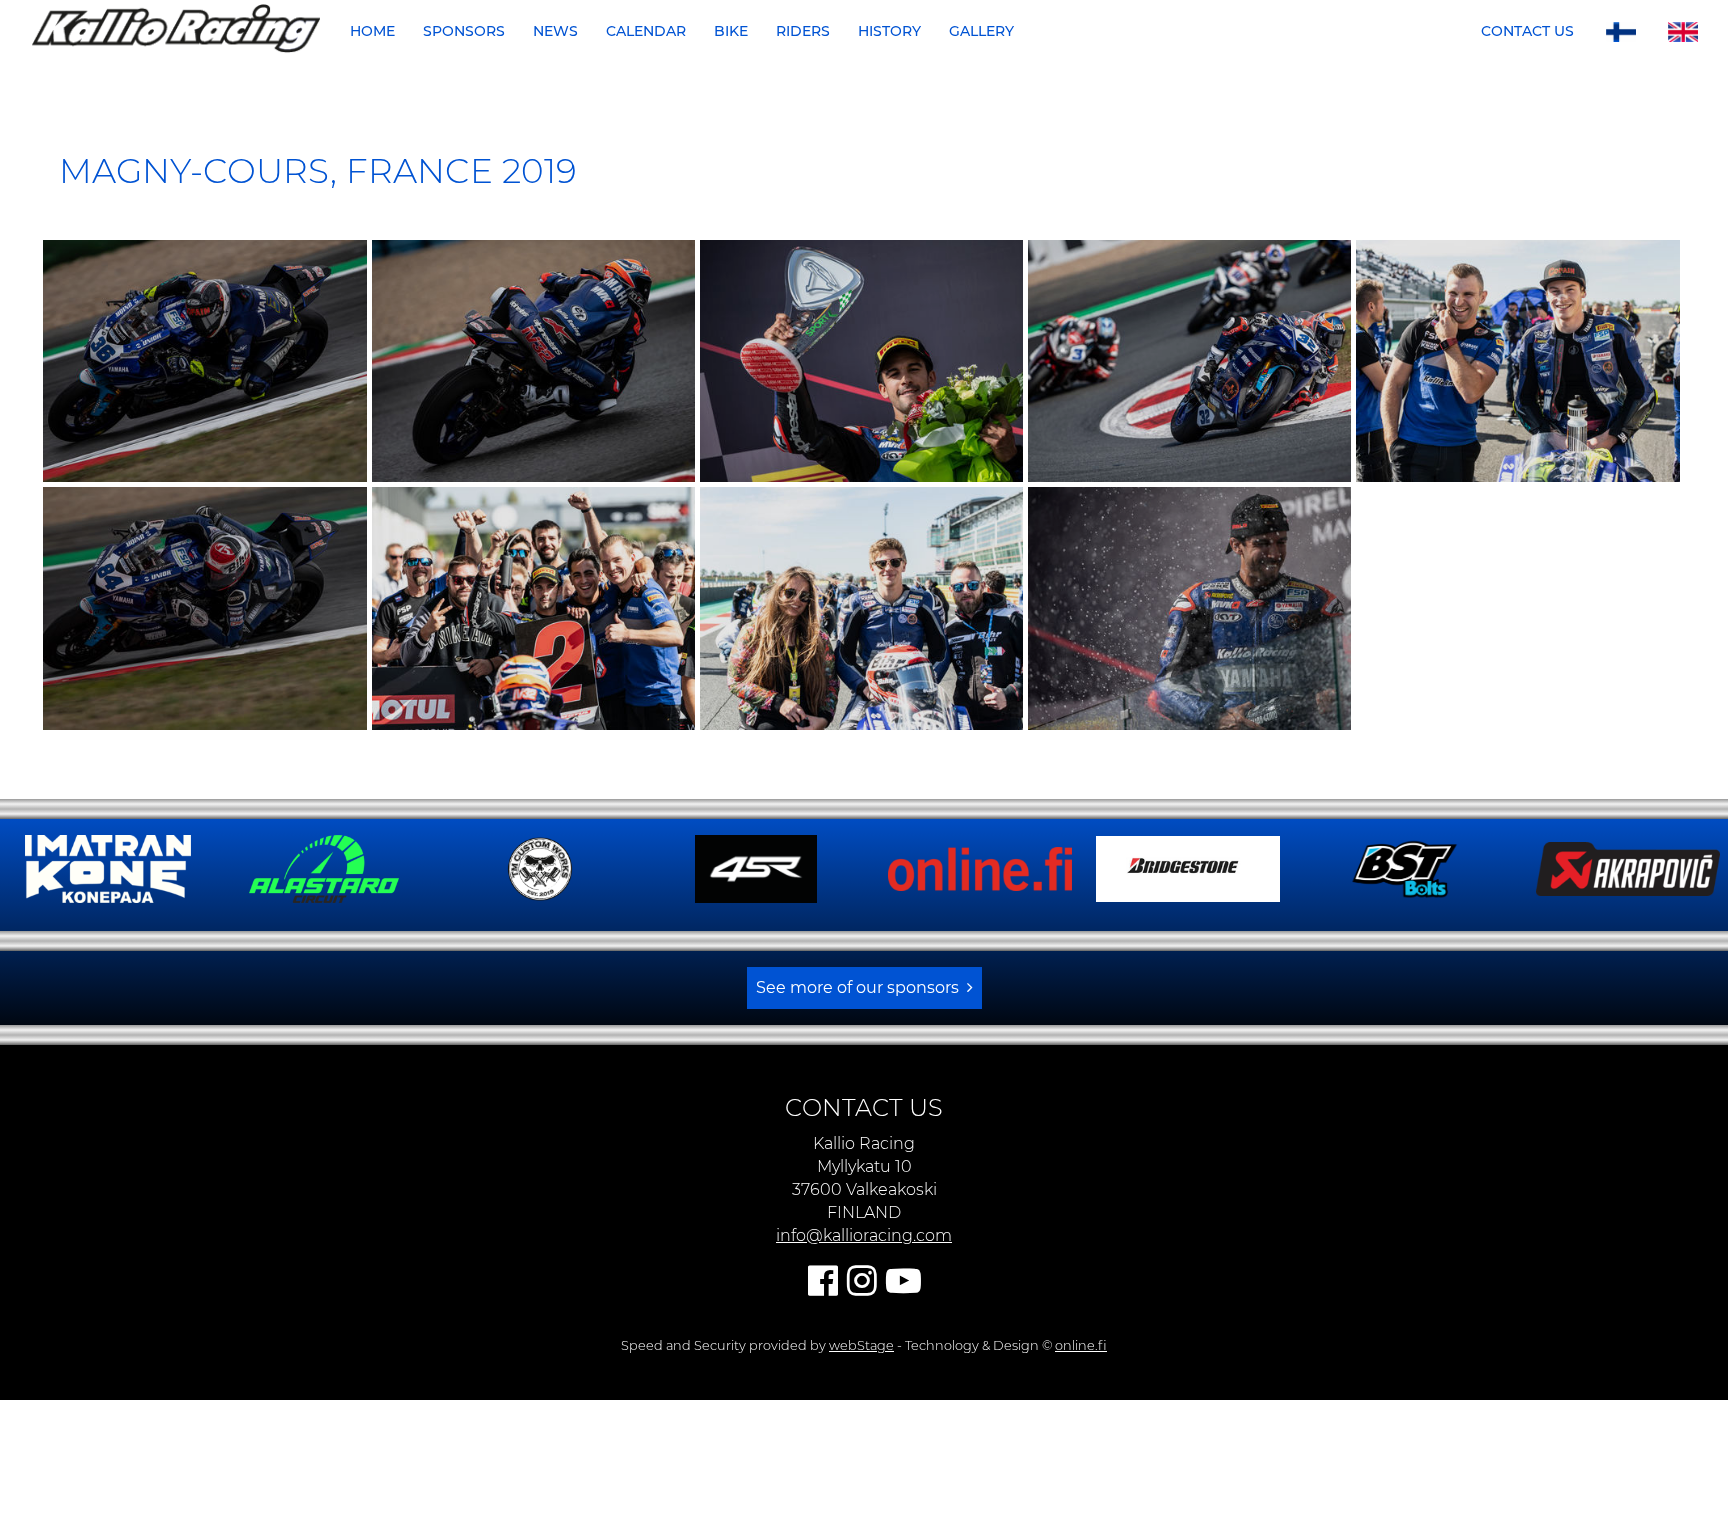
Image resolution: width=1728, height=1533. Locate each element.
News (555, 31)
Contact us (1527, 31)
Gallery (981, 31)
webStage (861, 1431)
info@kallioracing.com (864, 1321)
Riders (803, 31)
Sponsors (464, 31)
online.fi (1081, 1431)
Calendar (646, 31)
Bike (731, 31)
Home (372, 31)
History (889, 31)
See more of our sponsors (857, 1073)
